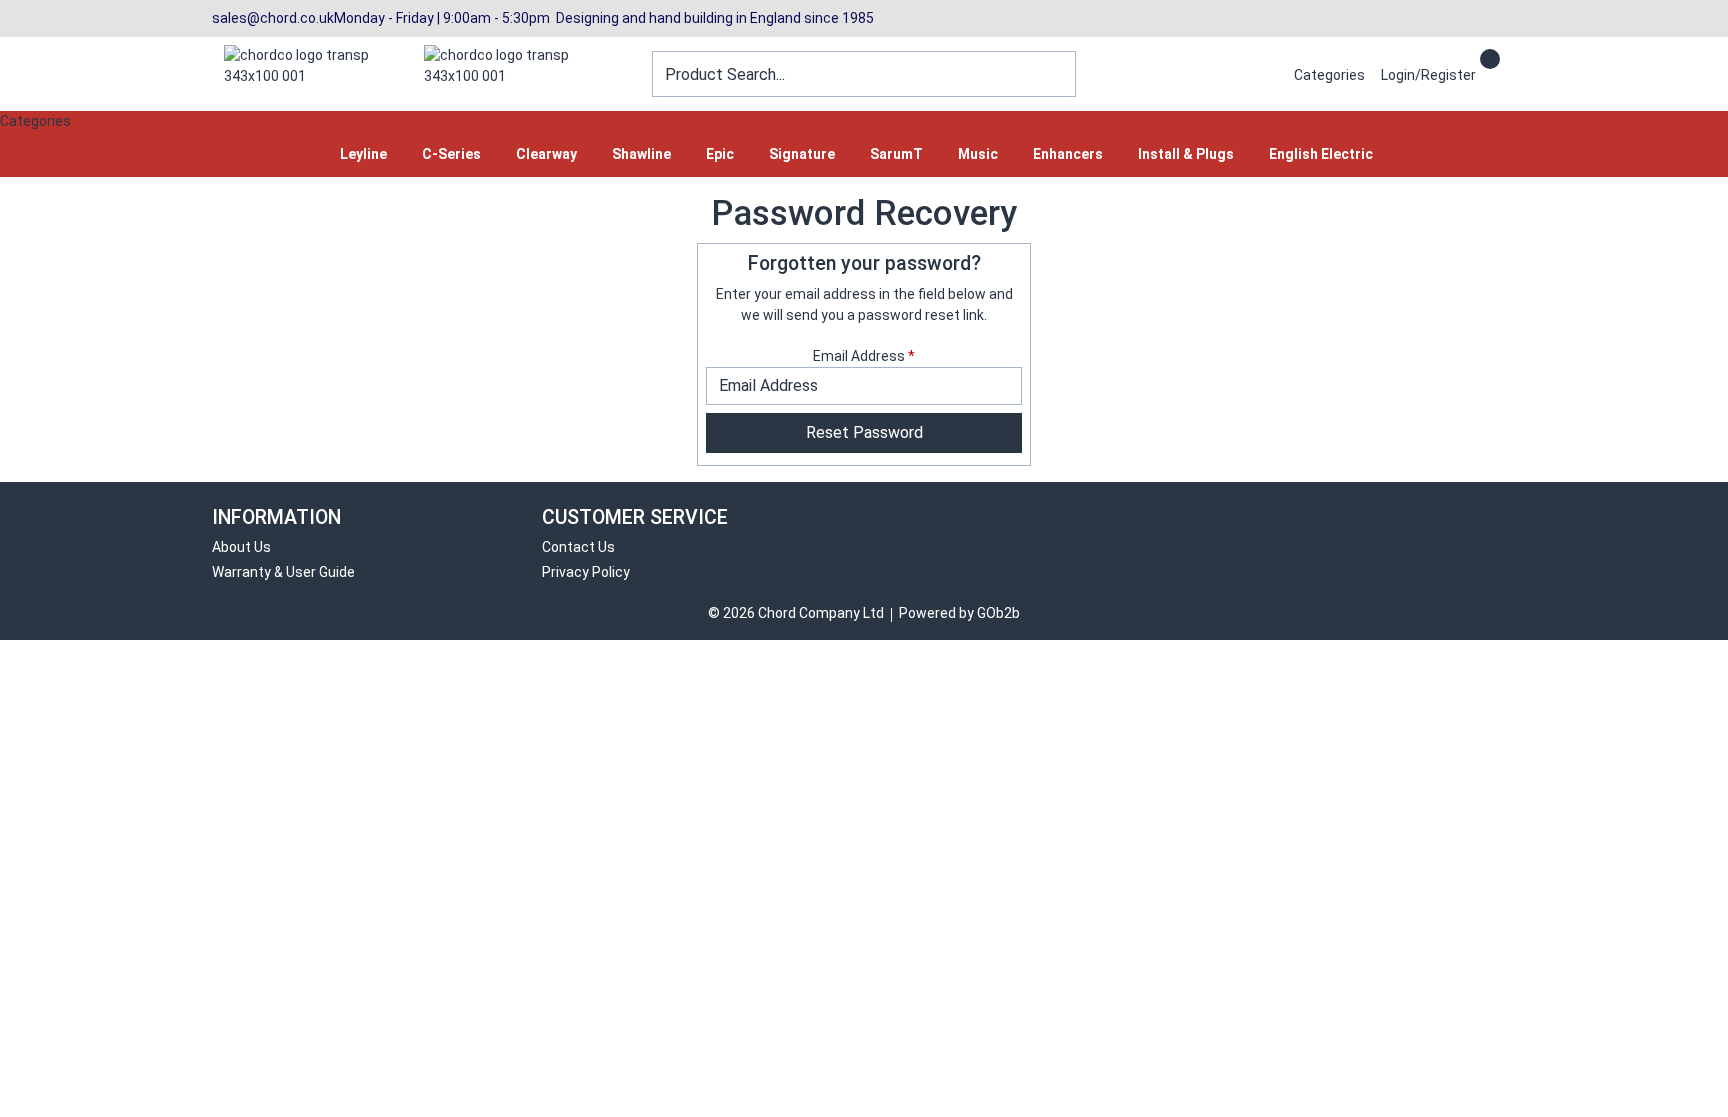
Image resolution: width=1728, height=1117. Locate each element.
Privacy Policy (586, 572)
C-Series (451, 154)
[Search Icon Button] (1508, 57)
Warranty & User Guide (283, 572)
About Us (241, 547)
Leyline (363, 154)
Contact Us (578, 547)
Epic (720, 154)
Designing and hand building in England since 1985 (712, 18)
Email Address (864, 356)
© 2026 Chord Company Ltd (796, 613)
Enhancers (1068, 154)
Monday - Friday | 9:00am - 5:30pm (442, 18)
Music (978, 154)
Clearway (546, 154)
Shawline (641, 154)
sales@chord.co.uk (273, 18)
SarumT (896, 154)
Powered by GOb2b (959, 613)
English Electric (1321, 154)
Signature (802, 154)
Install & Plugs (1186, 154)
